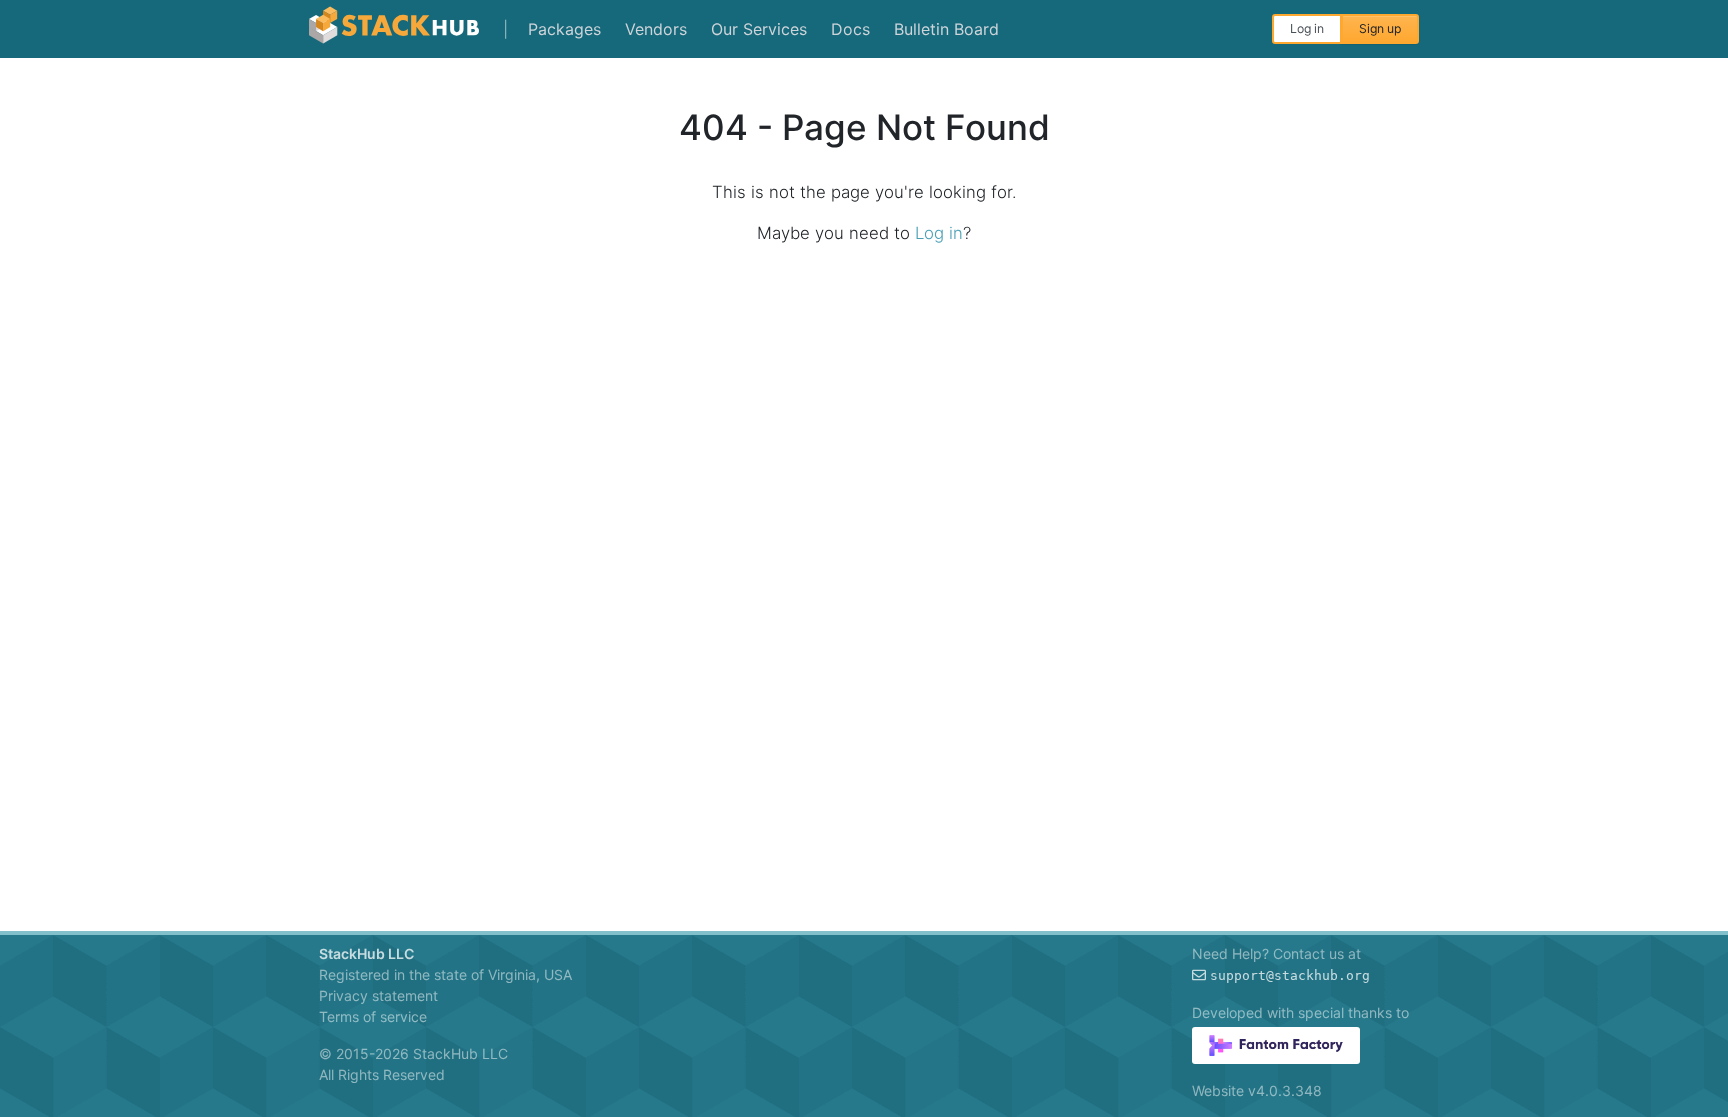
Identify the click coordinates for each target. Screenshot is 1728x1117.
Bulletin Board (946, 29)
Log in (1307, 28)
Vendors (656, 29)
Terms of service (373, 1016)
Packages (564, 29)
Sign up (1380, 28)
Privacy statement (378, 995)
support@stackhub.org (1290, 975)
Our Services (759, 29)
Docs (850, 29)
